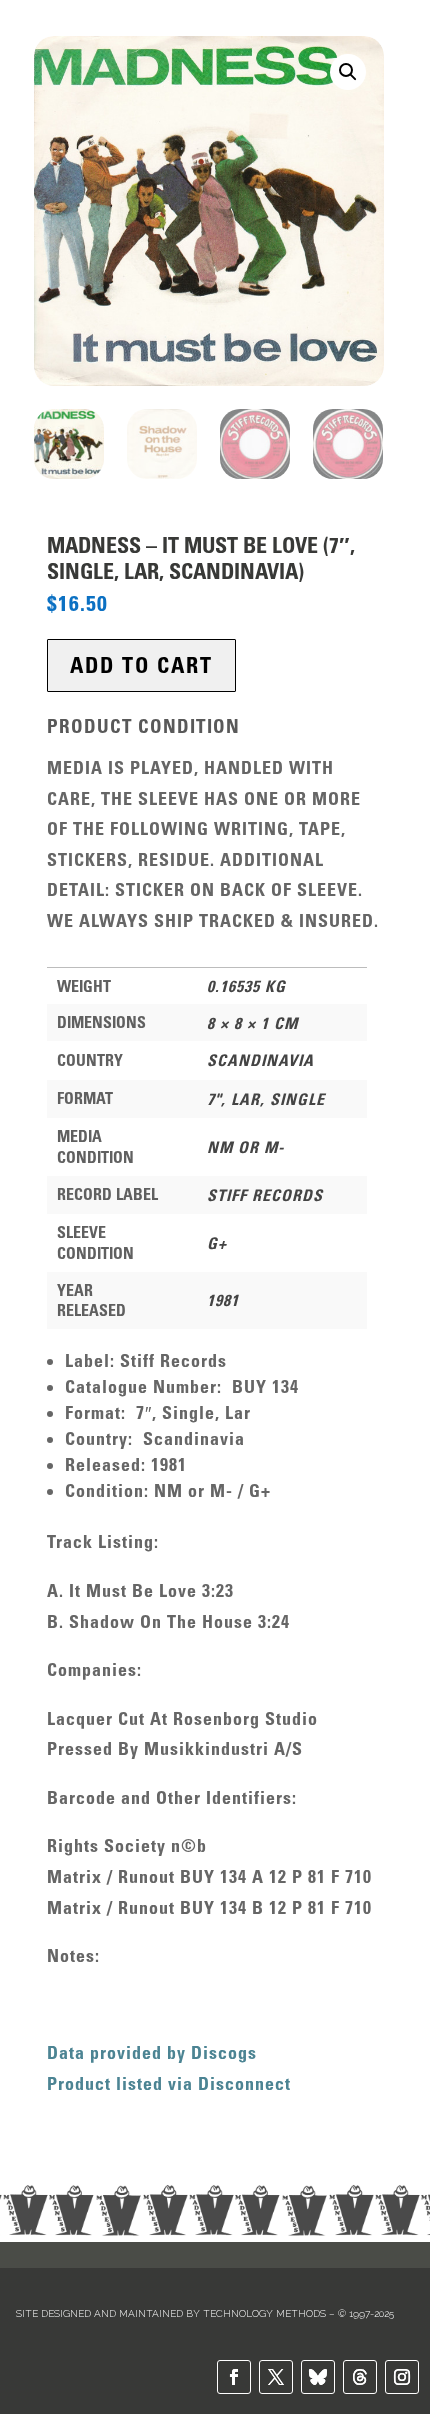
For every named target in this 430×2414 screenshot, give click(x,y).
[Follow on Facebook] (234, 2377)
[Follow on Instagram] (402, 2377)
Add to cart (141, 665)
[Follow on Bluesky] (318, 2377)
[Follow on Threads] (360, 2377)
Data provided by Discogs (152, 2053)
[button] (348, 72)
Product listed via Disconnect (169, 2084)
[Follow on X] (276, 2377)
